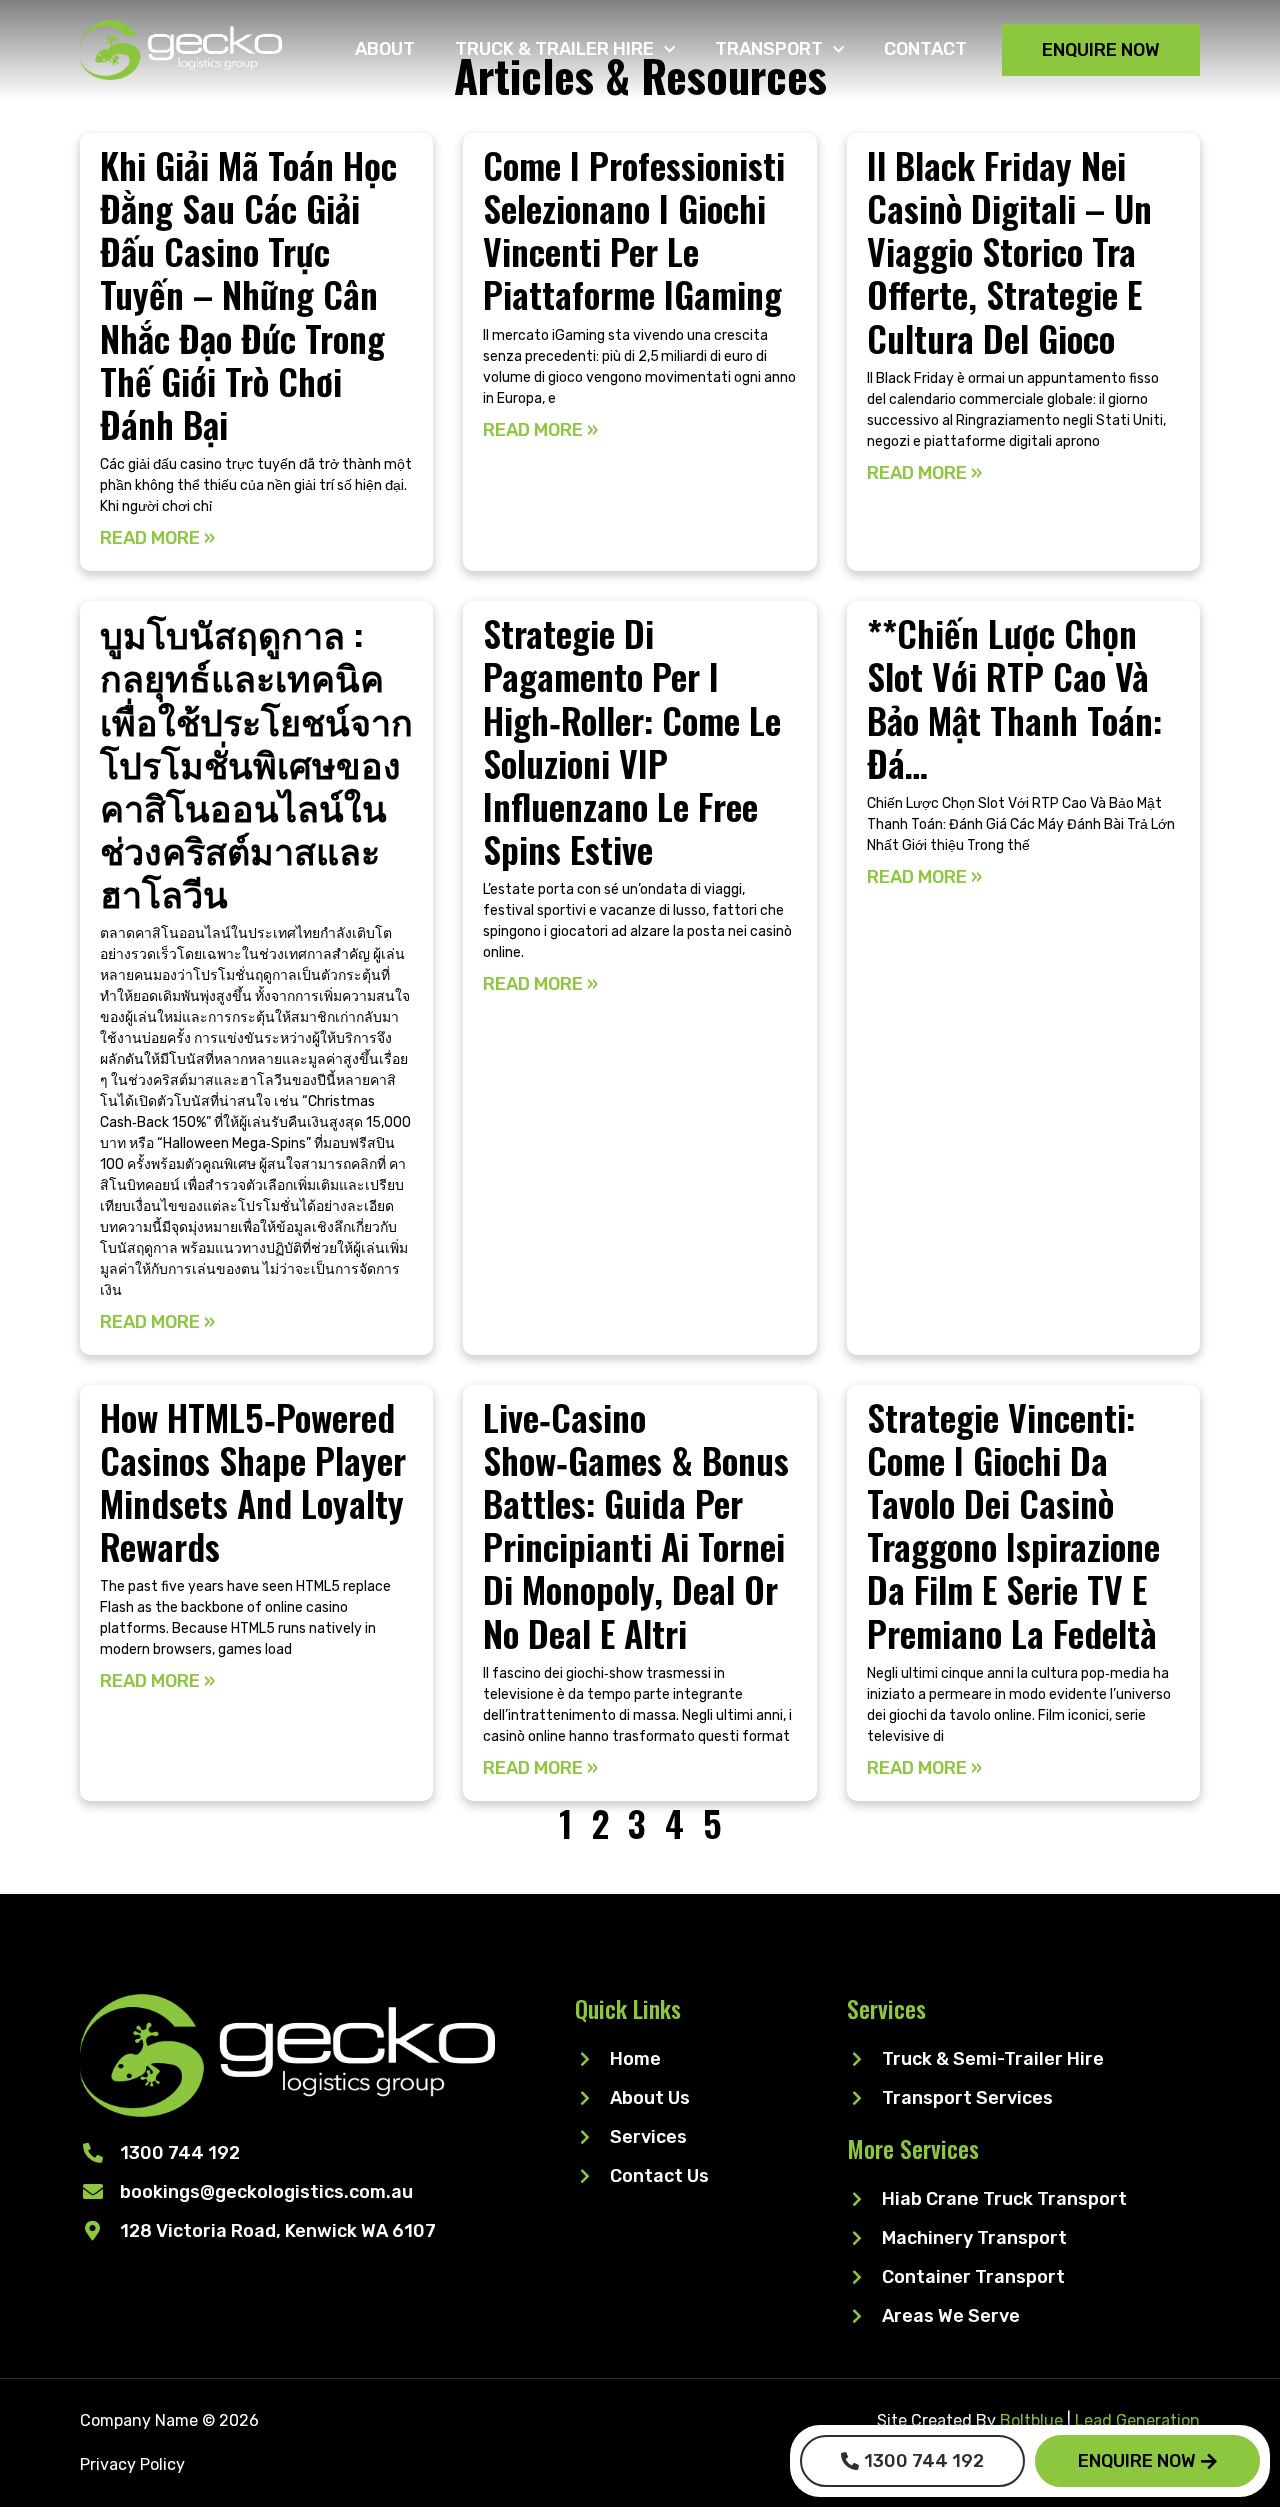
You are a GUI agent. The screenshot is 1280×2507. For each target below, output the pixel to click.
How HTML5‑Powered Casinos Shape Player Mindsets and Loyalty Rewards (253, 1481)
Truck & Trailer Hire (554, 49)
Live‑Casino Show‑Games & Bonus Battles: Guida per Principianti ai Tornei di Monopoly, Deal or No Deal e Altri (636, 1524)
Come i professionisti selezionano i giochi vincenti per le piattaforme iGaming (634, 229)
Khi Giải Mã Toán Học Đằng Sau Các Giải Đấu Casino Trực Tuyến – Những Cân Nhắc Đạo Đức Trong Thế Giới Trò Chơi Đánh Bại (248, 294)
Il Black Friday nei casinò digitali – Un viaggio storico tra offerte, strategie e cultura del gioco (1009, 251)
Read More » (157, 538)
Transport (769, 49)
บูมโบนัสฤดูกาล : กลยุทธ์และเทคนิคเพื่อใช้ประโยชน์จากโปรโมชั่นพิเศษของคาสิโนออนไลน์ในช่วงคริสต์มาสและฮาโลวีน (256, 762)
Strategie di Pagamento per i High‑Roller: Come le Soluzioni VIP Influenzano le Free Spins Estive (632, 740)
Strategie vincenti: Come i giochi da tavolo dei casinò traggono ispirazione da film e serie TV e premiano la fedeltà (1013, 1524)
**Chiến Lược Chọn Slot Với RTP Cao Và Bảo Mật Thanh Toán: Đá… (1014, 697)
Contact (925, 49)
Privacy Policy (132, 2464)
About (385, 49)
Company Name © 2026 (169, 2420)
